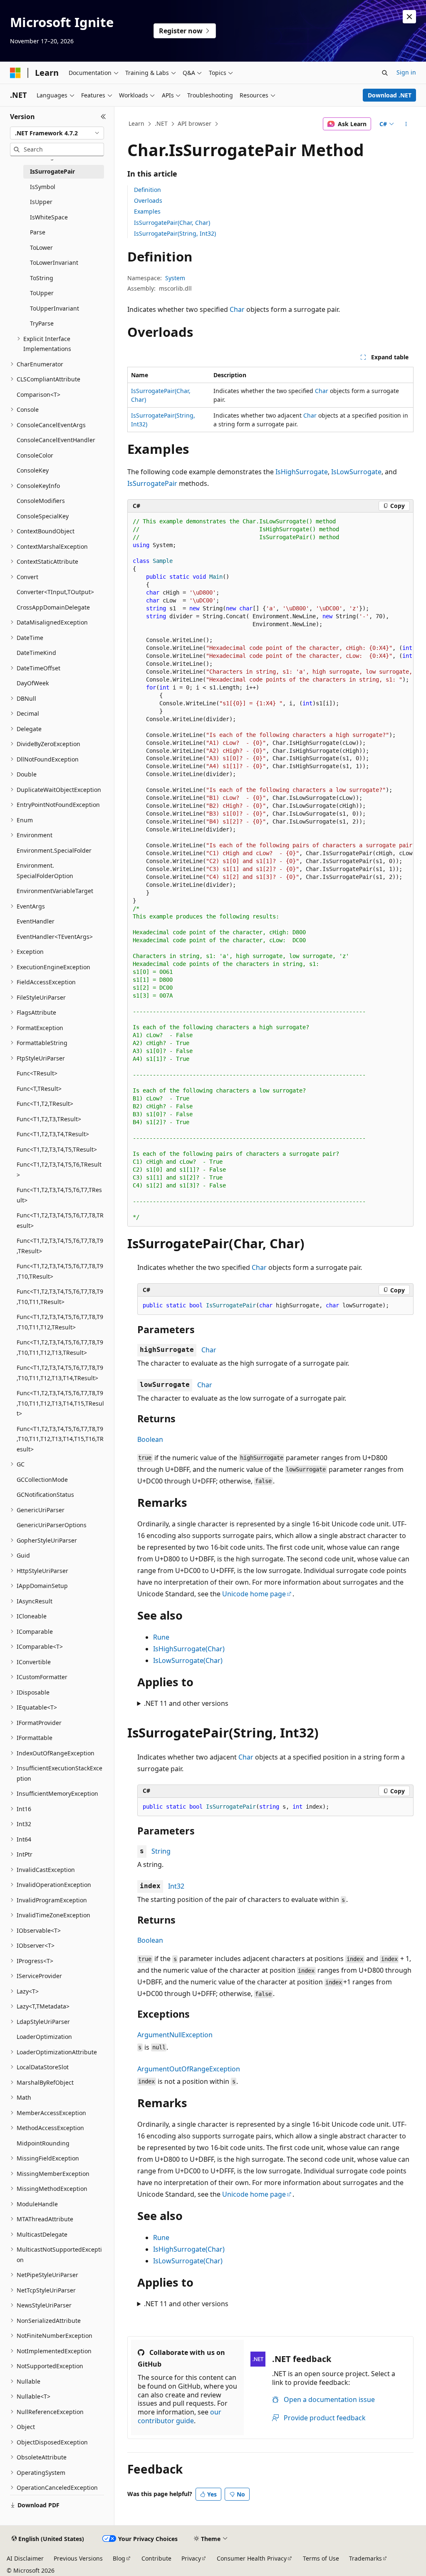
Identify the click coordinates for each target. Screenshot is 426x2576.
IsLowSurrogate (356, 472)
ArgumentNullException (175, 2035)
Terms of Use (321, 2558)
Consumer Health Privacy (252, 2558)
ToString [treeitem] (42, 278)
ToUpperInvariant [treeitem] (54, 308)
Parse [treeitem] (38, 232)
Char (237, 309)
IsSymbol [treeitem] (43, 187)
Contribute (156, 2558)
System (175, 278)
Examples (147, 211)
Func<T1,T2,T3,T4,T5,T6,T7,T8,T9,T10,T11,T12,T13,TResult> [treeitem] (60, 1347)
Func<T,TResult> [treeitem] (39, 1089)
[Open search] (385, 73)
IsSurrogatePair (152, 483)
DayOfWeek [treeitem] (33, 683)
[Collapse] (103, 117)
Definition (147, 190)
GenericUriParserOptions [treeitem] (52, 1525)
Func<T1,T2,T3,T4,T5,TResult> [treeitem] (57, 1149)
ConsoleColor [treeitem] (35, 455)
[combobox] (57, 133)
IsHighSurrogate (302, 472)
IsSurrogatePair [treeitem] (52, 171)
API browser (194, 123)
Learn (136, 123)
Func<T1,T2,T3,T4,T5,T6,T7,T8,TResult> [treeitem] (60, 1220)
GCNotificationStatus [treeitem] (45, 1495)
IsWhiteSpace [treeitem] (49, 217)
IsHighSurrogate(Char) (189, 1649)
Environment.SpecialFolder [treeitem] (54, 850)
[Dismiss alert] (409, 17)
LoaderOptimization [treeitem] (44, 2037)
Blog (119, 2558)
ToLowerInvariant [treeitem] (54, 263)
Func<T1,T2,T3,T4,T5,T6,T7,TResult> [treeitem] (59, 1195)
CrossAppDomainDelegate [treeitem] (53, 607)
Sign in (406, 72)
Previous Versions (78, 2558)
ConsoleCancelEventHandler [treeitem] (56, 440)
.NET (161, 123)
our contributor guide (180, 2416)
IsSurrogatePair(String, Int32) (175, 233)
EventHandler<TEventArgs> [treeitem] (55, 937)
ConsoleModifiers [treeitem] (41, 501)
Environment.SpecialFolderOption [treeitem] (45, 871)
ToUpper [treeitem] (42, 293)
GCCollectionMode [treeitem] (42, 1480)
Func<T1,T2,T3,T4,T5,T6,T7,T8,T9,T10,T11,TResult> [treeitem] (60, 1297)
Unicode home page (254, 1594)
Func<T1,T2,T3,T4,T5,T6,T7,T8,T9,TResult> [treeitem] (60, 1246)
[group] (270, 870)
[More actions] (406, 124)
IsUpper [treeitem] (41, 202)
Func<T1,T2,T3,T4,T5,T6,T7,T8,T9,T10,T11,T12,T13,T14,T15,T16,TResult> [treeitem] (60, 1439)
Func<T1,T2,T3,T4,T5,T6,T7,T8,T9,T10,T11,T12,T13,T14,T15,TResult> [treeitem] (60, 1403)
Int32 (176, 1886)
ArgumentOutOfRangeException (189, 2069)
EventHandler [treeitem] (36, 921)
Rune (161, 1637)
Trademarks (365, 2558)
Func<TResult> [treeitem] (37, 1073)
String (161, 1851)
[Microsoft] (15, 73)
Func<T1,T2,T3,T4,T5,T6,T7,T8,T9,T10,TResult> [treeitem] (60, 1271)
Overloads (148, 200)
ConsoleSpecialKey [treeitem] (43, 516)
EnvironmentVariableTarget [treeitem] (55, 891)
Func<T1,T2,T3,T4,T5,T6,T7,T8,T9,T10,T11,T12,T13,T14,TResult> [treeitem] (60, 1373)
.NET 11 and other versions (186, 1703)
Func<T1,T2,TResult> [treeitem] (45, 1104)
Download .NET (390, 95)
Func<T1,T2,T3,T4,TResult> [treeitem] (53, 1134)
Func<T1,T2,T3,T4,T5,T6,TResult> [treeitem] (59, 1170)
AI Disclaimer (25, 2558)
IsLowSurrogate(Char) (188, 1660)
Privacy (191, 2558)
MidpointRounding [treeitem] (43, 2143)
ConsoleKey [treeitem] (33, 470)
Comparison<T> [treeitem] (38, 394)
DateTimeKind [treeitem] (36, 653)
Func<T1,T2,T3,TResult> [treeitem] (49, 1119)
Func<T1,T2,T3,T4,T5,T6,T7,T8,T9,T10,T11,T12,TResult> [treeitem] (60, 1322)
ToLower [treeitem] (41, 248)
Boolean (150, 1439)
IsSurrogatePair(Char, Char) (172, 223)
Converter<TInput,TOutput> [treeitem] (55, 592)
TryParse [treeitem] (42, 323)
